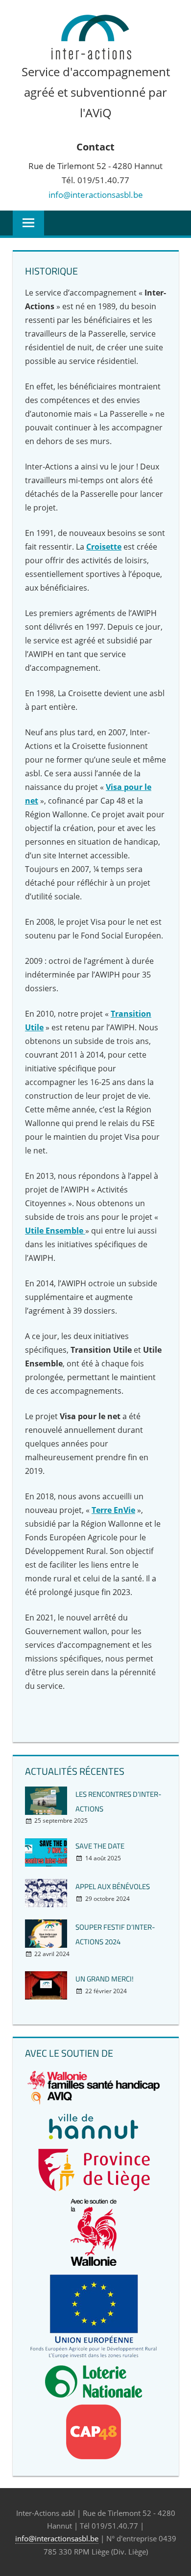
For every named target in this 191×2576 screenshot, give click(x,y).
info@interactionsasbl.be (96, 195)
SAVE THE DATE (100, 1846)
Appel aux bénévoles (113, 1886)
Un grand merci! (105, 1979)
